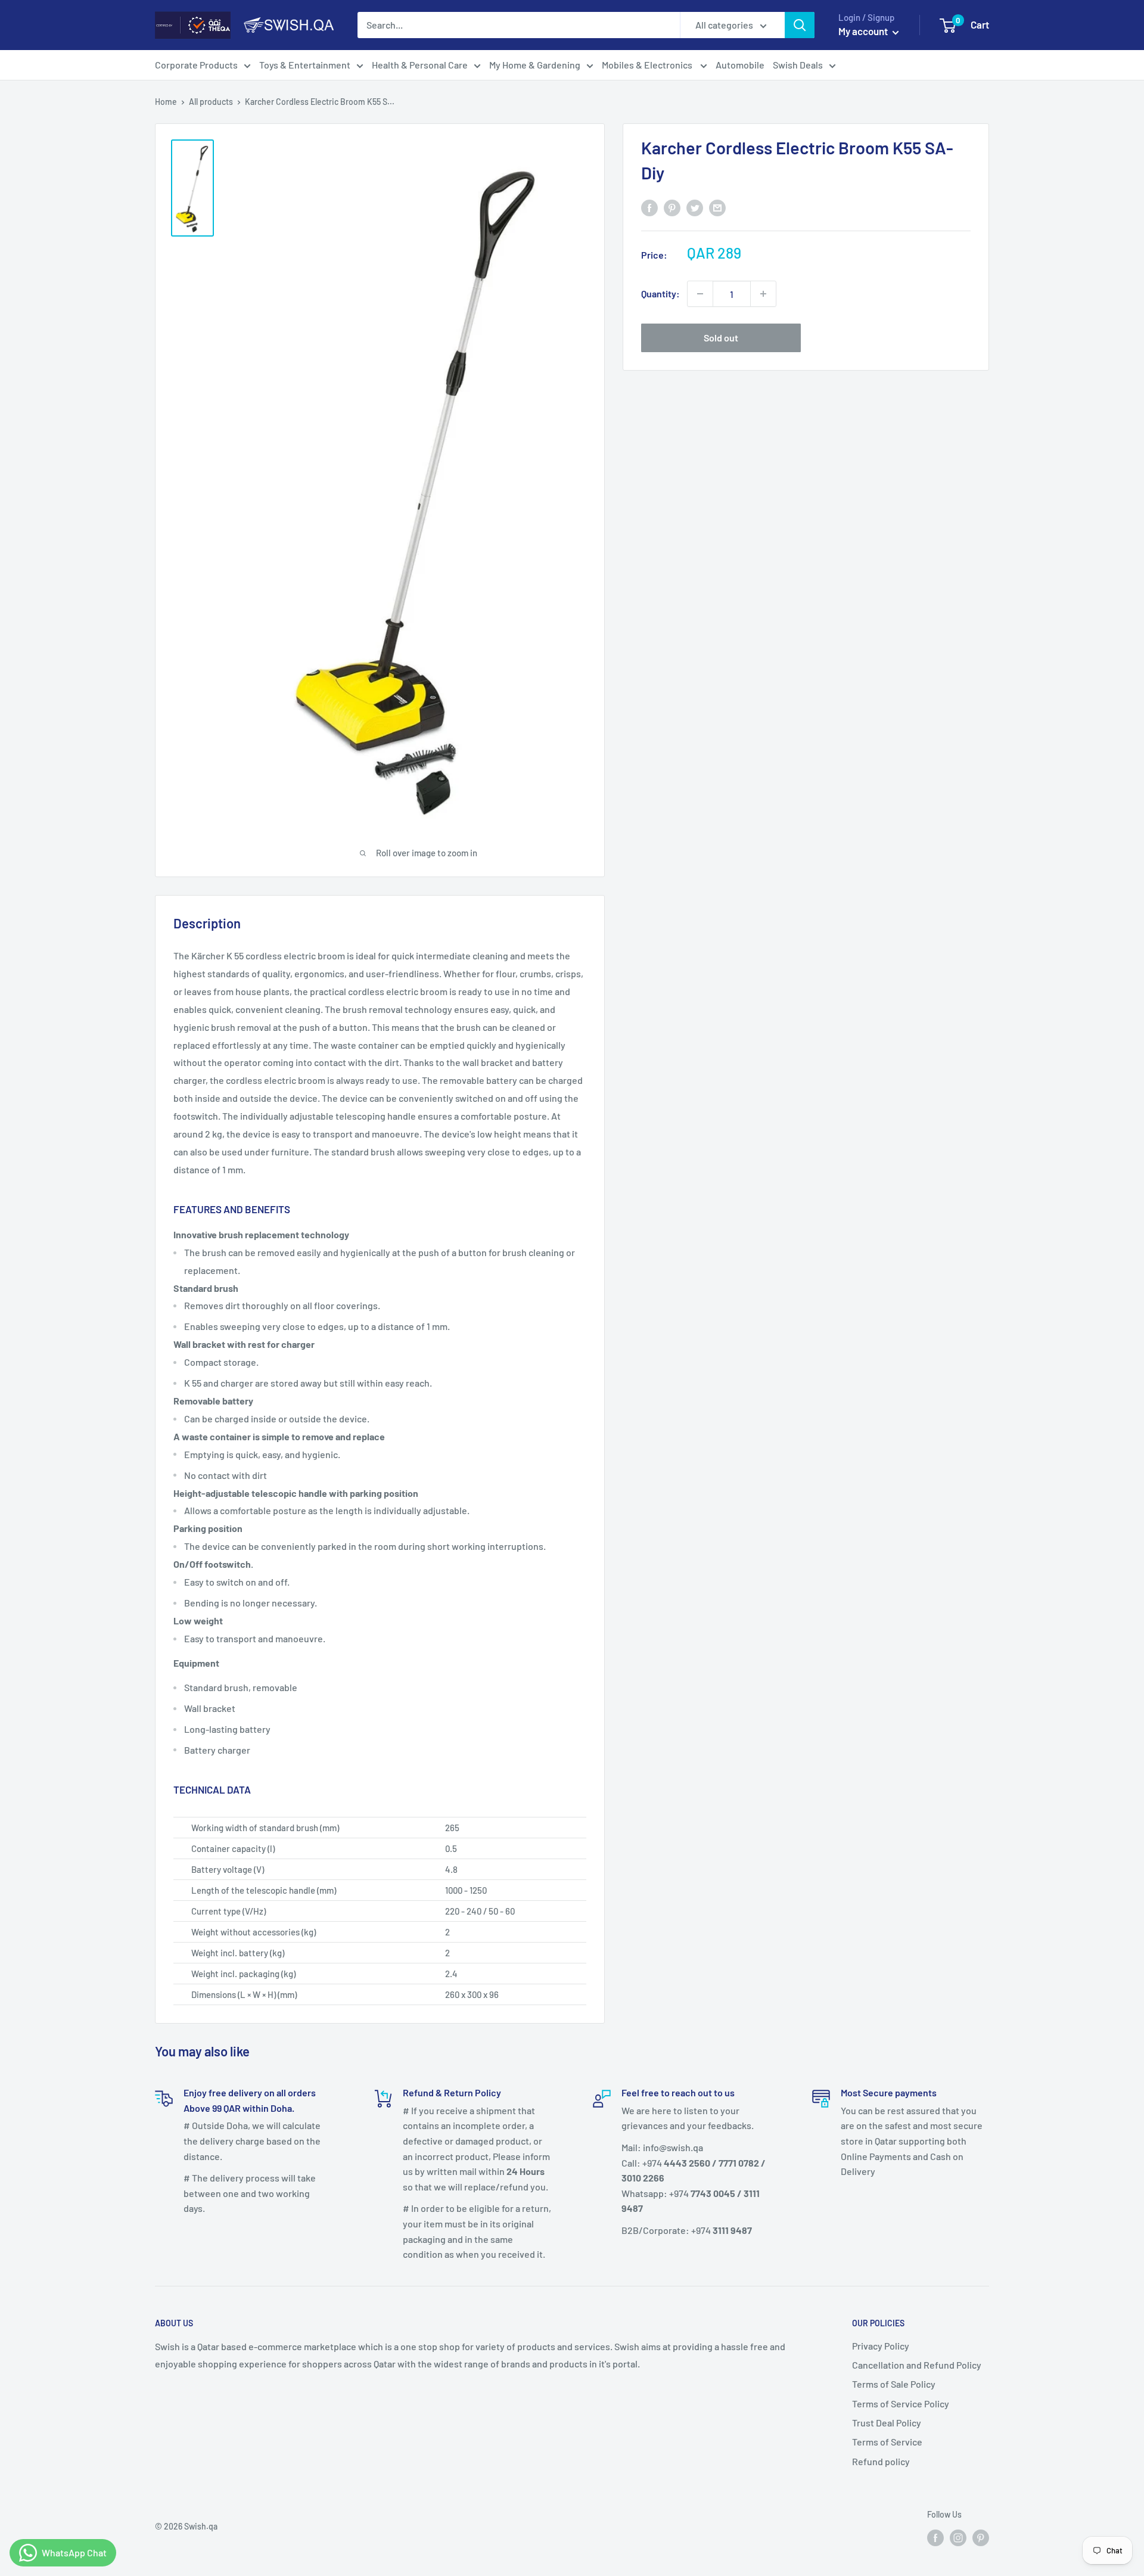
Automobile (740, 65)
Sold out (721, 338)
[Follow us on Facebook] (935, 2538)
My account (864, 31)
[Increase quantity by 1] (763, 294)
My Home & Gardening (535, 65)
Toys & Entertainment (305, 65)
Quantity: (660, 293)
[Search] (800, 25)
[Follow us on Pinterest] (981, 2538)
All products (211, 102)
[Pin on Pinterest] (672, 207)
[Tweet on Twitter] (695, 207)
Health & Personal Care (420, 65)
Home (166, 102)
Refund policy (881, 2461)
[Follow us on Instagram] (958, 2538)
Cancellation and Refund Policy (917, 2365)
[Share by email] (717, 207)
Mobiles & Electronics (648, 65)
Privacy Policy (881, 2346)
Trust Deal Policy (887, 2423)
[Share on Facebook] (649, 207)
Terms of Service (887, 2442)
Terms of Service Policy (901, 2403)
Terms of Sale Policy (894, 2384)
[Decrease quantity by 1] (700, 294)
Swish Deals (798, 65)
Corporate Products (196, 65)
